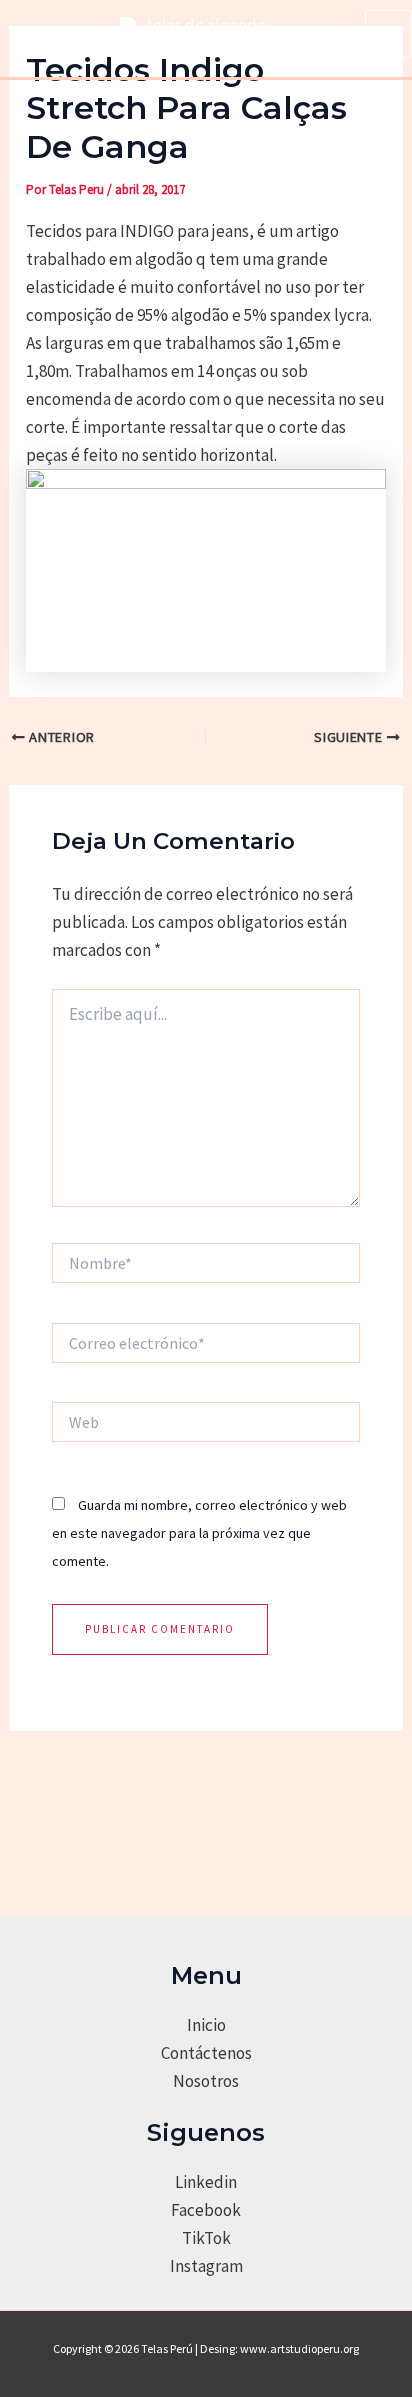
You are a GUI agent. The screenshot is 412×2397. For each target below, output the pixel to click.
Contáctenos (206, 2053)
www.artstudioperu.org (299, 2348)
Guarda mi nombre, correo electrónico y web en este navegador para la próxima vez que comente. (199, 1533)
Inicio (206, 2025)
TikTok (206, 2238)
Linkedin (206, 2182)
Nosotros (206, 2081)
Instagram (206, 2266)
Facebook (206, 2210)
